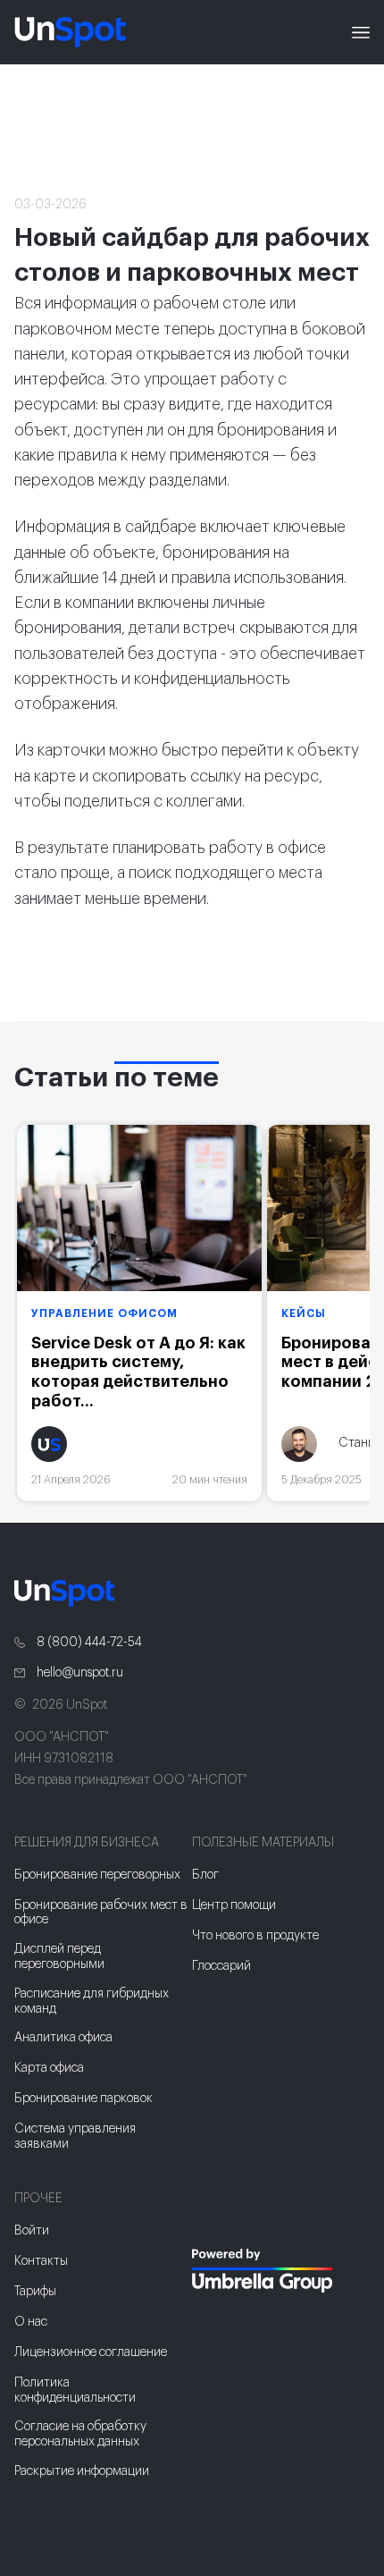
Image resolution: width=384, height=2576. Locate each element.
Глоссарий (221, 1966)
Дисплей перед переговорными (59, 1957)
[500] (217, 2327)
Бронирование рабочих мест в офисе (101, 1913)
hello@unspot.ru (79, 1673)
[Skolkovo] (214, 2212)
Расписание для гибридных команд (92, 2002)
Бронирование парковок (83, 2099)
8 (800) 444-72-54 (88, 1643)
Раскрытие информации (82, 2471)
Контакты (41, 2261)
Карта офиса (49, 2068)
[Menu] (361, 32)
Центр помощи (234, 1905)
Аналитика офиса (63, 2038)
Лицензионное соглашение (91, 2352)
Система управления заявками (75, 2137)
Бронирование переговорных (97, 1875)
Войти (32, 2231)
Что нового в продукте (255, 1936)
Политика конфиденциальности (75, 2390)
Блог (205, 1875)
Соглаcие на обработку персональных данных (80, 2434)
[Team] (281, 2271)
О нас (31, 2322)
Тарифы (35, 2292)
